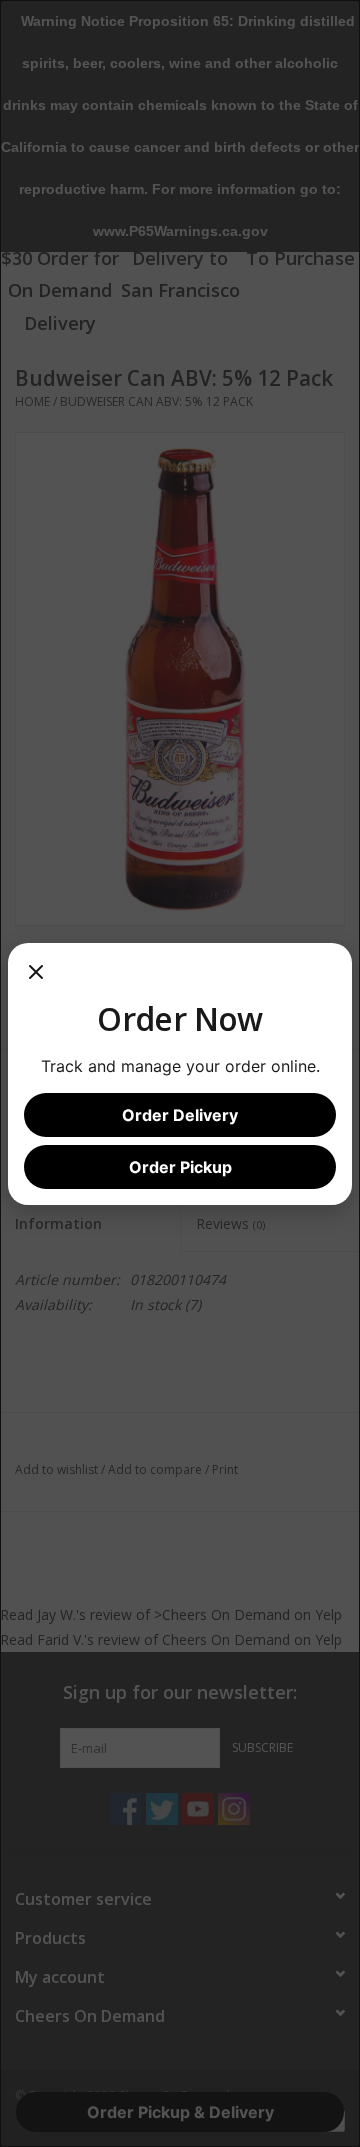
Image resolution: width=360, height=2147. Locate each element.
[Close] (36, 979)
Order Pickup (180, 1167)
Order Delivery (180, 1115)
